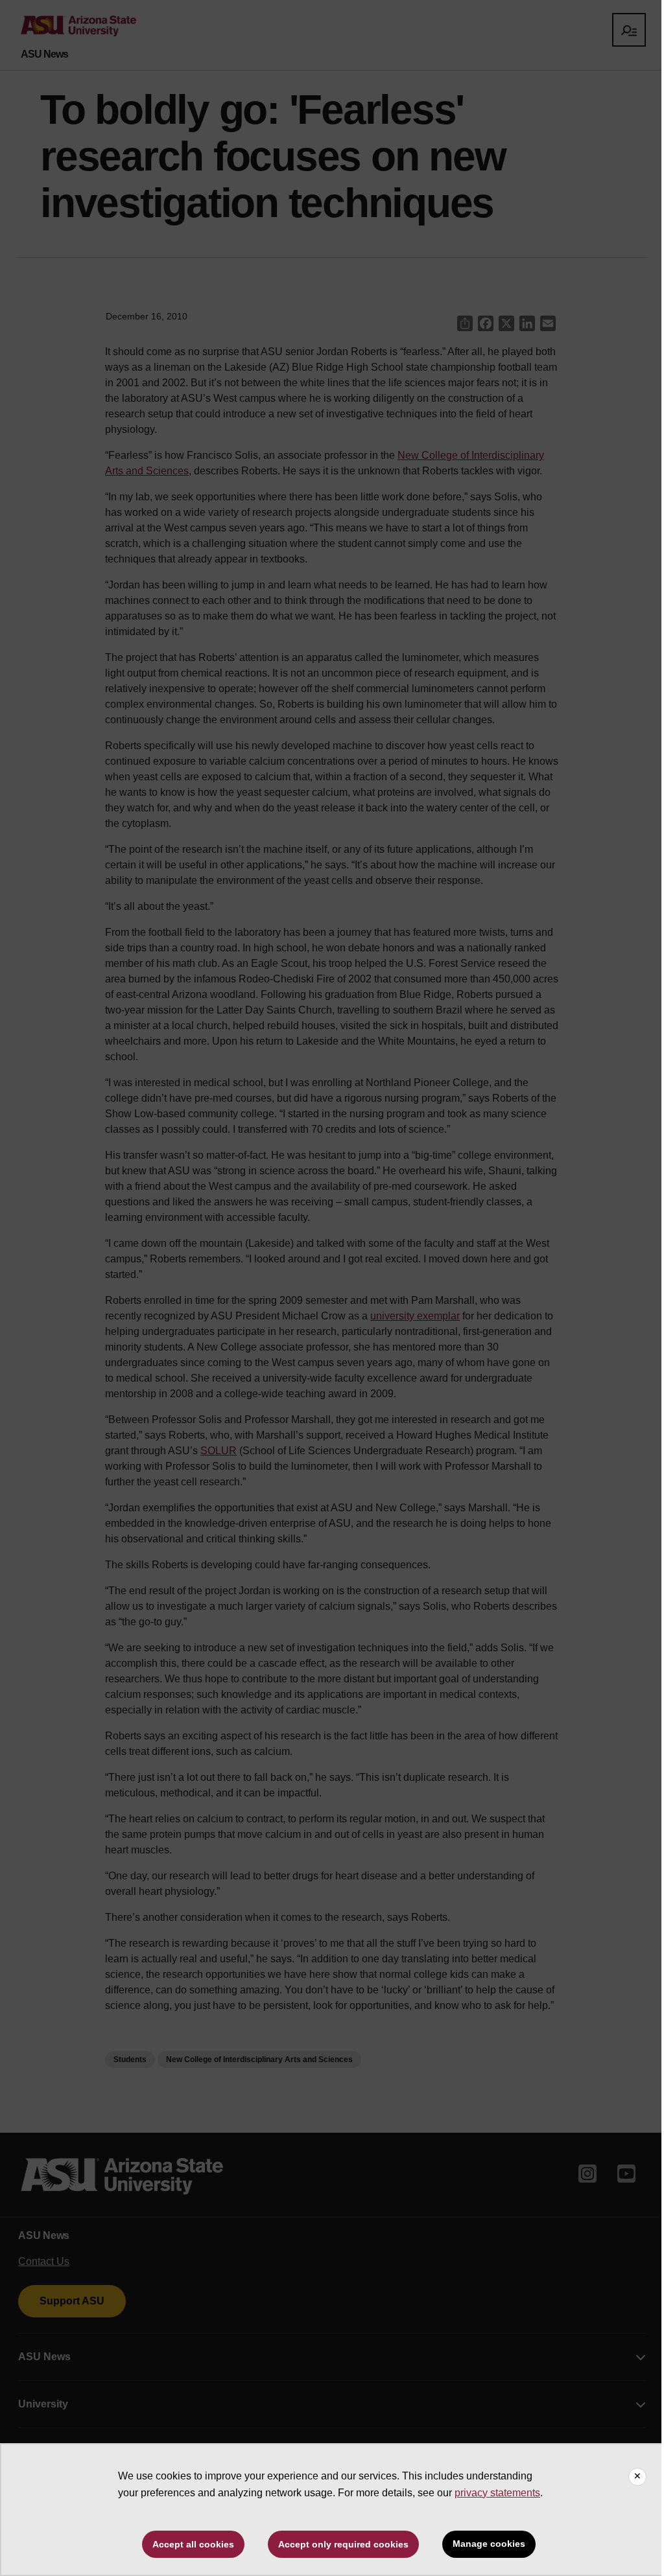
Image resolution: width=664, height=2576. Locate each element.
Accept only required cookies (343, 2544)
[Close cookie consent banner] (637, 2477)
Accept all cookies (193, 2544)
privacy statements (497, 2493)
